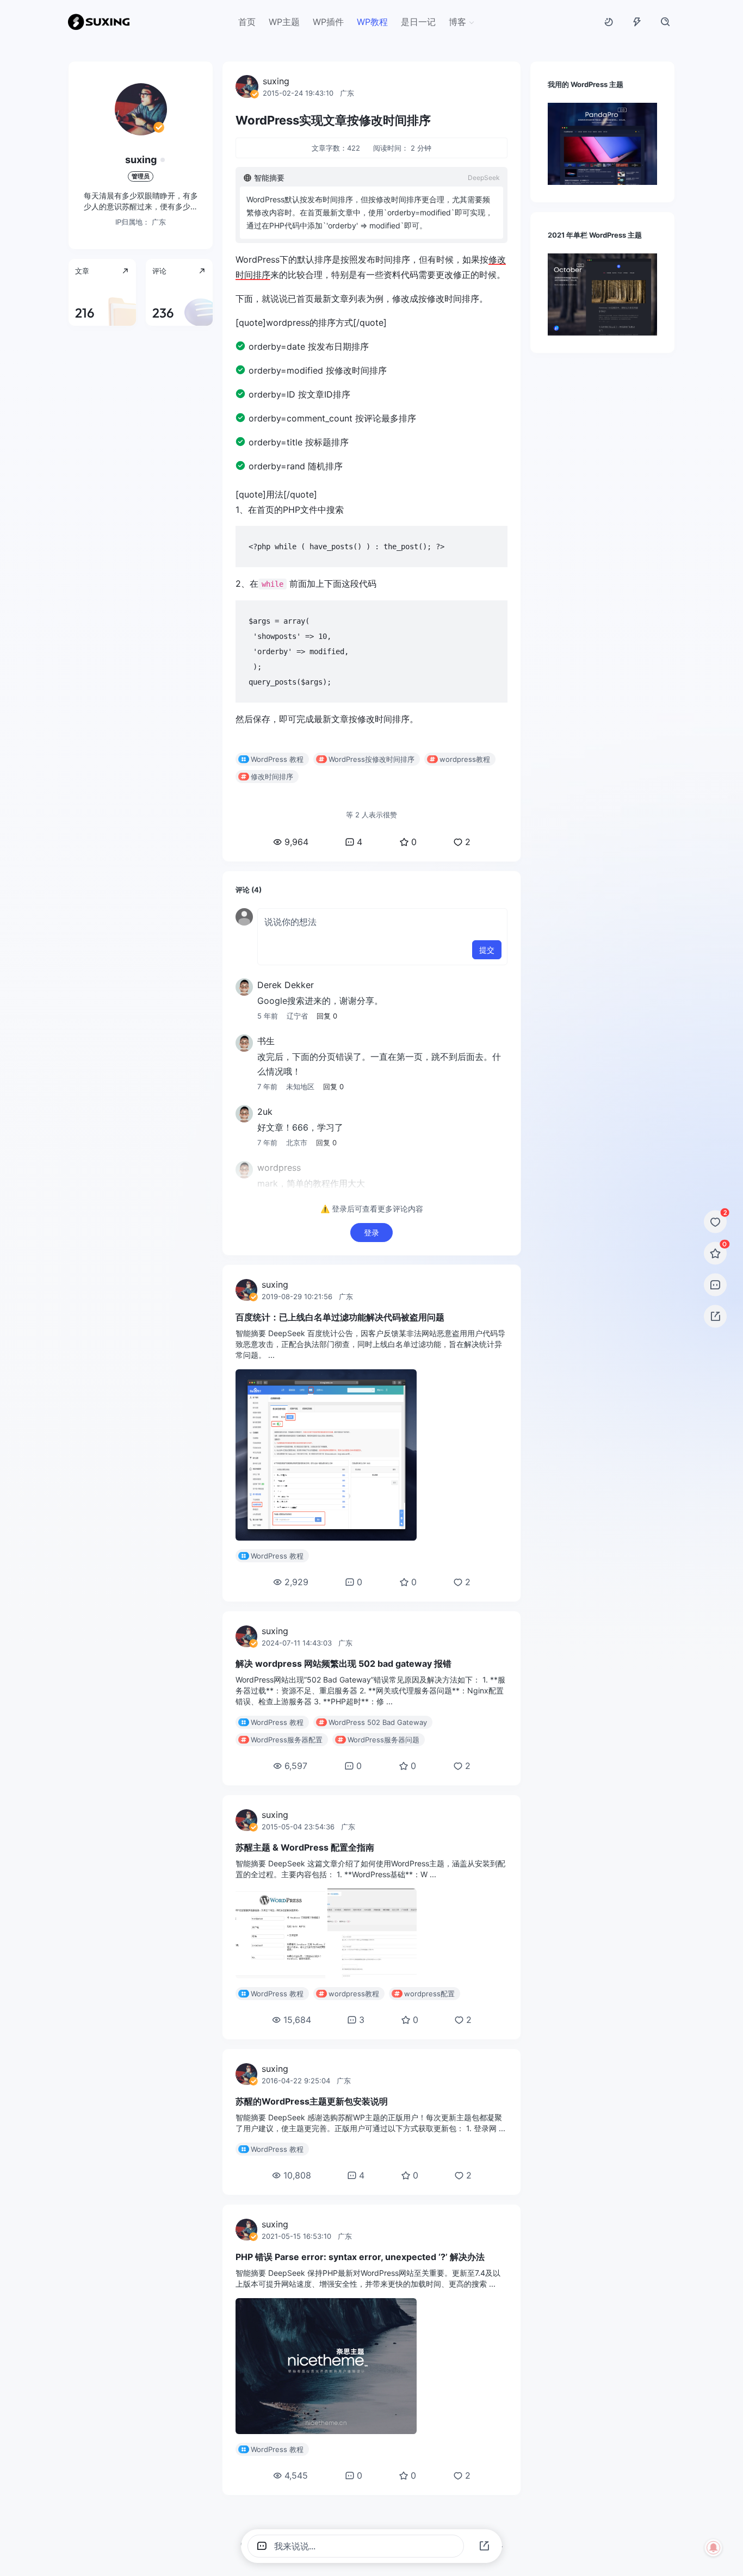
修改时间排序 (272, 777)
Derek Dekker (286, 985)
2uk (265, 1112)
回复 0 (327, 1016)
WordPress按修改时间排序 (371, 759)
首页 (247, 22)
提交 (487, 950)
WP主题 (284, 22)
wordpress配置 (429, 1994)
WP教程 (372, 22)
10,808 (297, 2175)
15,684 (297, 2020)
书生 (266, 1041)
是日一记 (418, 22)
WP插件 (328, 22)
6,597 (296, 1766)
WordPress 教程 (277, 759)
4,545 (296, 2475)
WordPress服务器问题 (383, 1740)
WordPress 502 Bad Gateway (378, 1722)
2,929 (296, 1582)
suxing (141, 160)
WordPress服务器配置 (287, 1740)
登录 (371, 1233)
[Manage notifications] (714, 2548)
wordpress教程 (465, 759)
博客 (457, 22)
